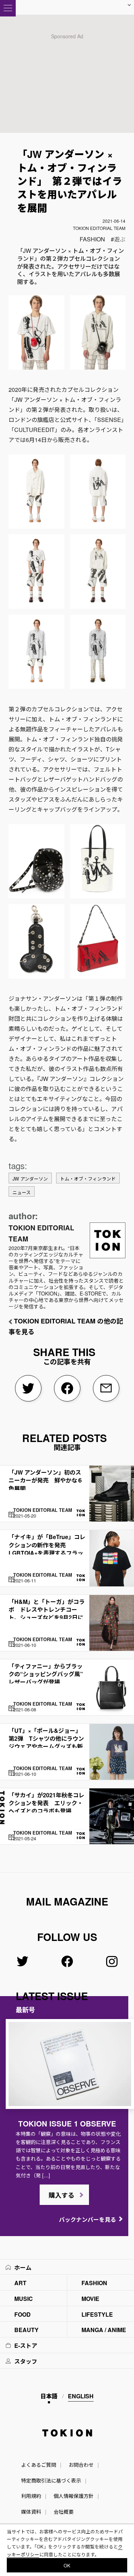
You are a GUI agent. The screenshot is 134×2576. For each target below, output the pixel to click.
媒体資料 (31, 2512)
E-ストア (26, 2346)
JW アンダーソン (30, 1179)
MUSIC (24, 2299)
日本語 (49, 2396)
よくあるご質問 (39, 2465)
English (81, 2396)
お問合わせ (81, 2465)
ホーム (23, 2267)
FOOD (23, 2314)
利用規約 (31, 2496)
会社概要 (64, 2512)
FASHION (92, 239)
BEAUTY (26, 2330)
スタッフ (26, 2361)
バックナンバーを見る (88, 2219)
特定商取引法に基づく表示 (51, 2480)
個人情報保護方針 (74, 2496)
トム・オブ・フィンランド (88, 1179)
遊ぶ (120, 239)
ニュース (22, 1192)
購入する (61, 2195)
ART (20, 2283)
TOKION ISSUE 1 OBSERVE (67, 2123)
